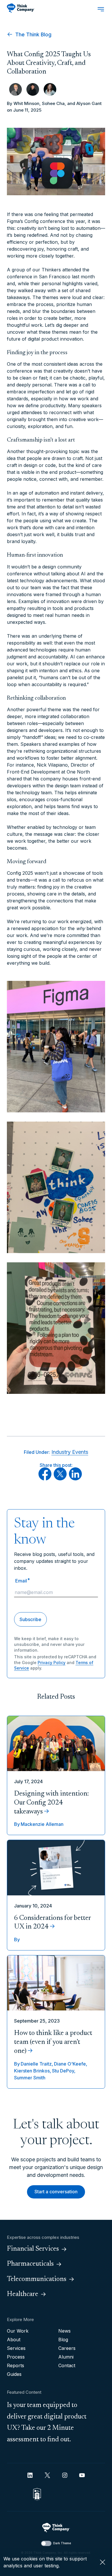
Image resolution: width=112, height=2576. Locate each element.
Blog (63, 2340)
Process (16, 2357)
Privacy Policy (52, 1662)
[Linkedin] (30, 2475)
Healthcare (23, 2294)
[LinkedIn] (75, 1479)
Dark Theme (62, 2543)
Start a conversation (56, 2192)
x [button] (103, 2562)
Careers (67, 2348)
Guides (14, 2374)
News (64, 2331)
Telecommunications (37, 2279)
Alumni (66, 2357)
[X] (60, 1479)
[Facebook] (45, 1479)
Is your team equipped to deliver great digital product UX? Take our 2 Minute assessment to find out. (47, 2422)
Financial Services (33, 2249)
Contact (67, 2365)
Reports (16, 2365)
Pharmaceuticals (30, 2264)
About (14, 2340)
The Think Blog (33, 34)
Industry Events (70, 1452)
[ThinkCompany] (21, 8)
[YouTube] (82, 2475)
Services (16, 2348)
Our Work (18, 2331)
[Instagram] (65, 2475)
